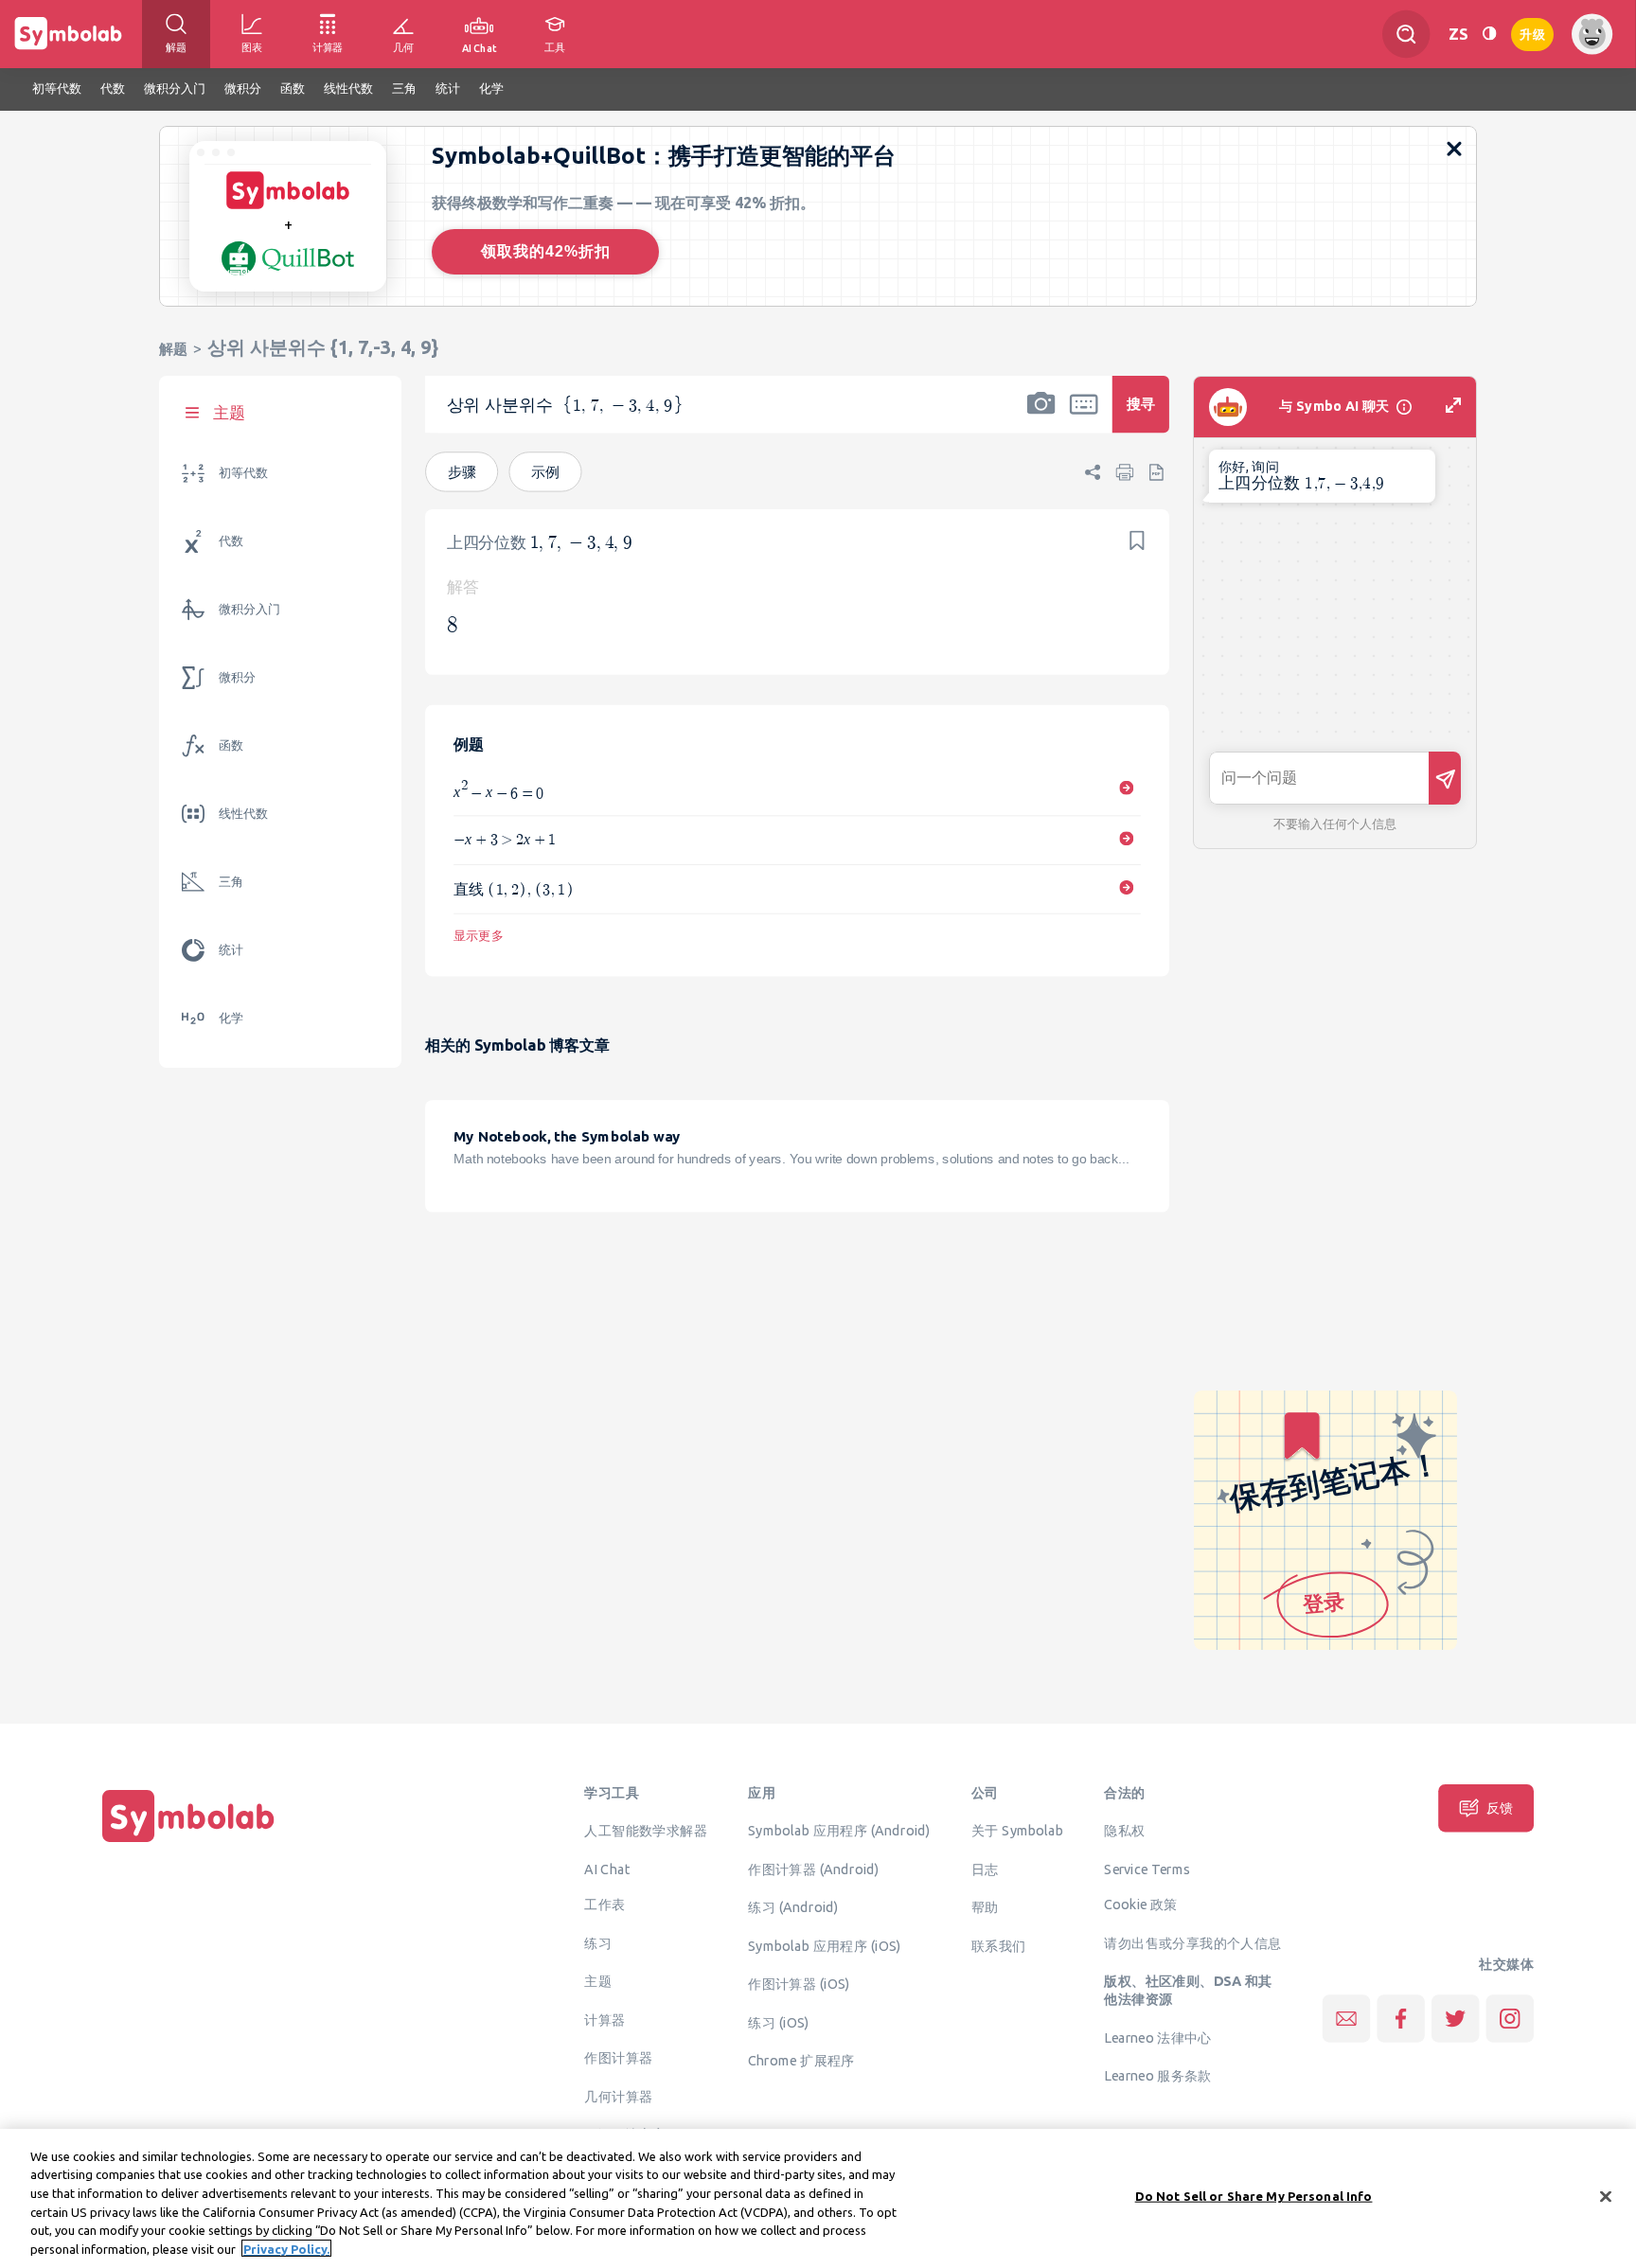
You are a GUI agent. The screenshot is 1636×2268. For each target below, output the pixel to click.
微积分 (237, 677)
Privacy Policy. (286, 2248)
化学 (231, 1018)
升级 (1532, 33)
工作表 (605, 1905)
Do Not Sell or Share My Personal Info (1254, 2196)
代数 (231, 541)
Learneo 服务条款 (1157, 2076)
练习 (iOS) (778, 2022)
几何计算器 (618, 2096)
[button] (1041, 416)
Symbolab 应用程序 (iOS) (824, 1945)
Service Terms (1147, 1869)
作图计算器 (618, 2058)
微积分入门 (249, 609)
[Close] (1606, 2197)
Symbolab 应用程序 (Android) (839, 1831)
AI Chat (607, 1869)
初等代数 (243, 473)
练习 (598, 1942)
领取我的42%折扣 (546, 251)
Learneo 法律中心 (1157, 2037)
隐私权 (1124, 1831)
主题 (598, 1981)
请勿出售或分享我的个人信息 (1192, 1942)
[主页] (188, 1842)
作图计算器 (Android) (814, 1869)
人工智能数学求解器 (646, 1831)
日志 (985, 1869)
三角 (231, 882)
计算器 (605, 2019)
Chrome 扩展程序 (801, 2061)
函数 (231, 745)
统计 (231, 950)
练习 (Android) (793, 1907)
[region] (818, 2198)
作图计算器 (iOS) (799, 1984)
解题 (173, 349)
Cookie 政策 (1140, 1905)
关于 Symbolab (1017, 1831)
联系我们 (999, 1945)
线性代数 (243, 814)
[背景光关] (1489, 34)
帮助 (985, 1907)
